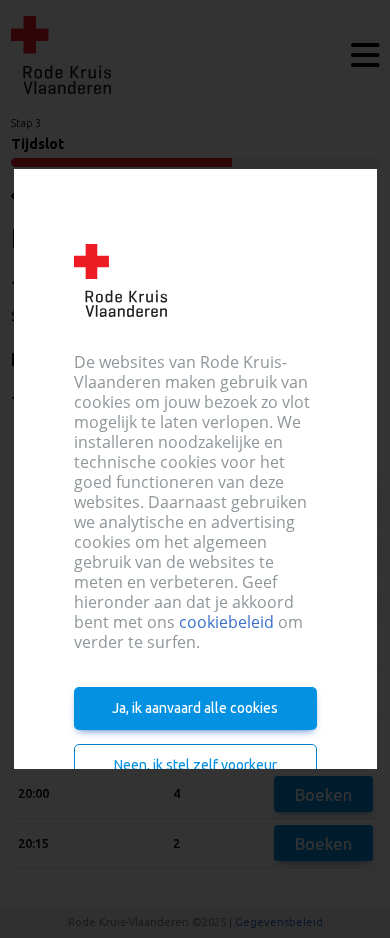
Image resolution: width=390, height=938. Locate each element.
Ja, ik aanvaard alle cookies (195, 708)
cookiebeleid (226, 622)
